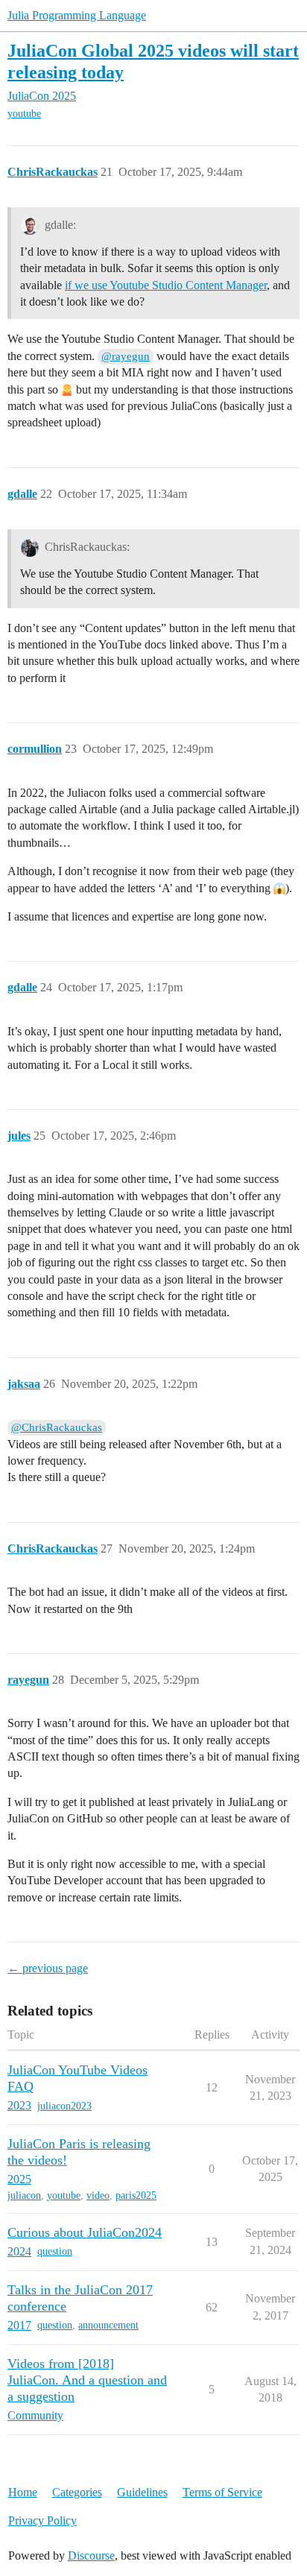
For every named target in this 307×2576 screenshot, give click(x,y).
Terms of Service (222, 2492)
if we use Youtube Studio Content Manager (166, 285)
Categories (77, 2492)
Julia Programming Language (77, 15)
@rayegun (126, 356)
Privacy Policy (42, 2520)
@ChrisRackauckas (57, 1427)
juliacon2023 (64, 2106)
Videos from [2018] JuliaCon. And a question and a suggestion (87, 2380)
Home (23, 2492)
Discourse (91, 2556)
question (55, 2251)
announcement (108, 2325)
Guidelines (142, 2492)
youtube (24, 114)
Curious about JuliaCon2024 (85, 2232)
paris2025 (136, 2195)
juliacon (24, 2195)
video (98, 2195)
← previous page (48, 1968)
